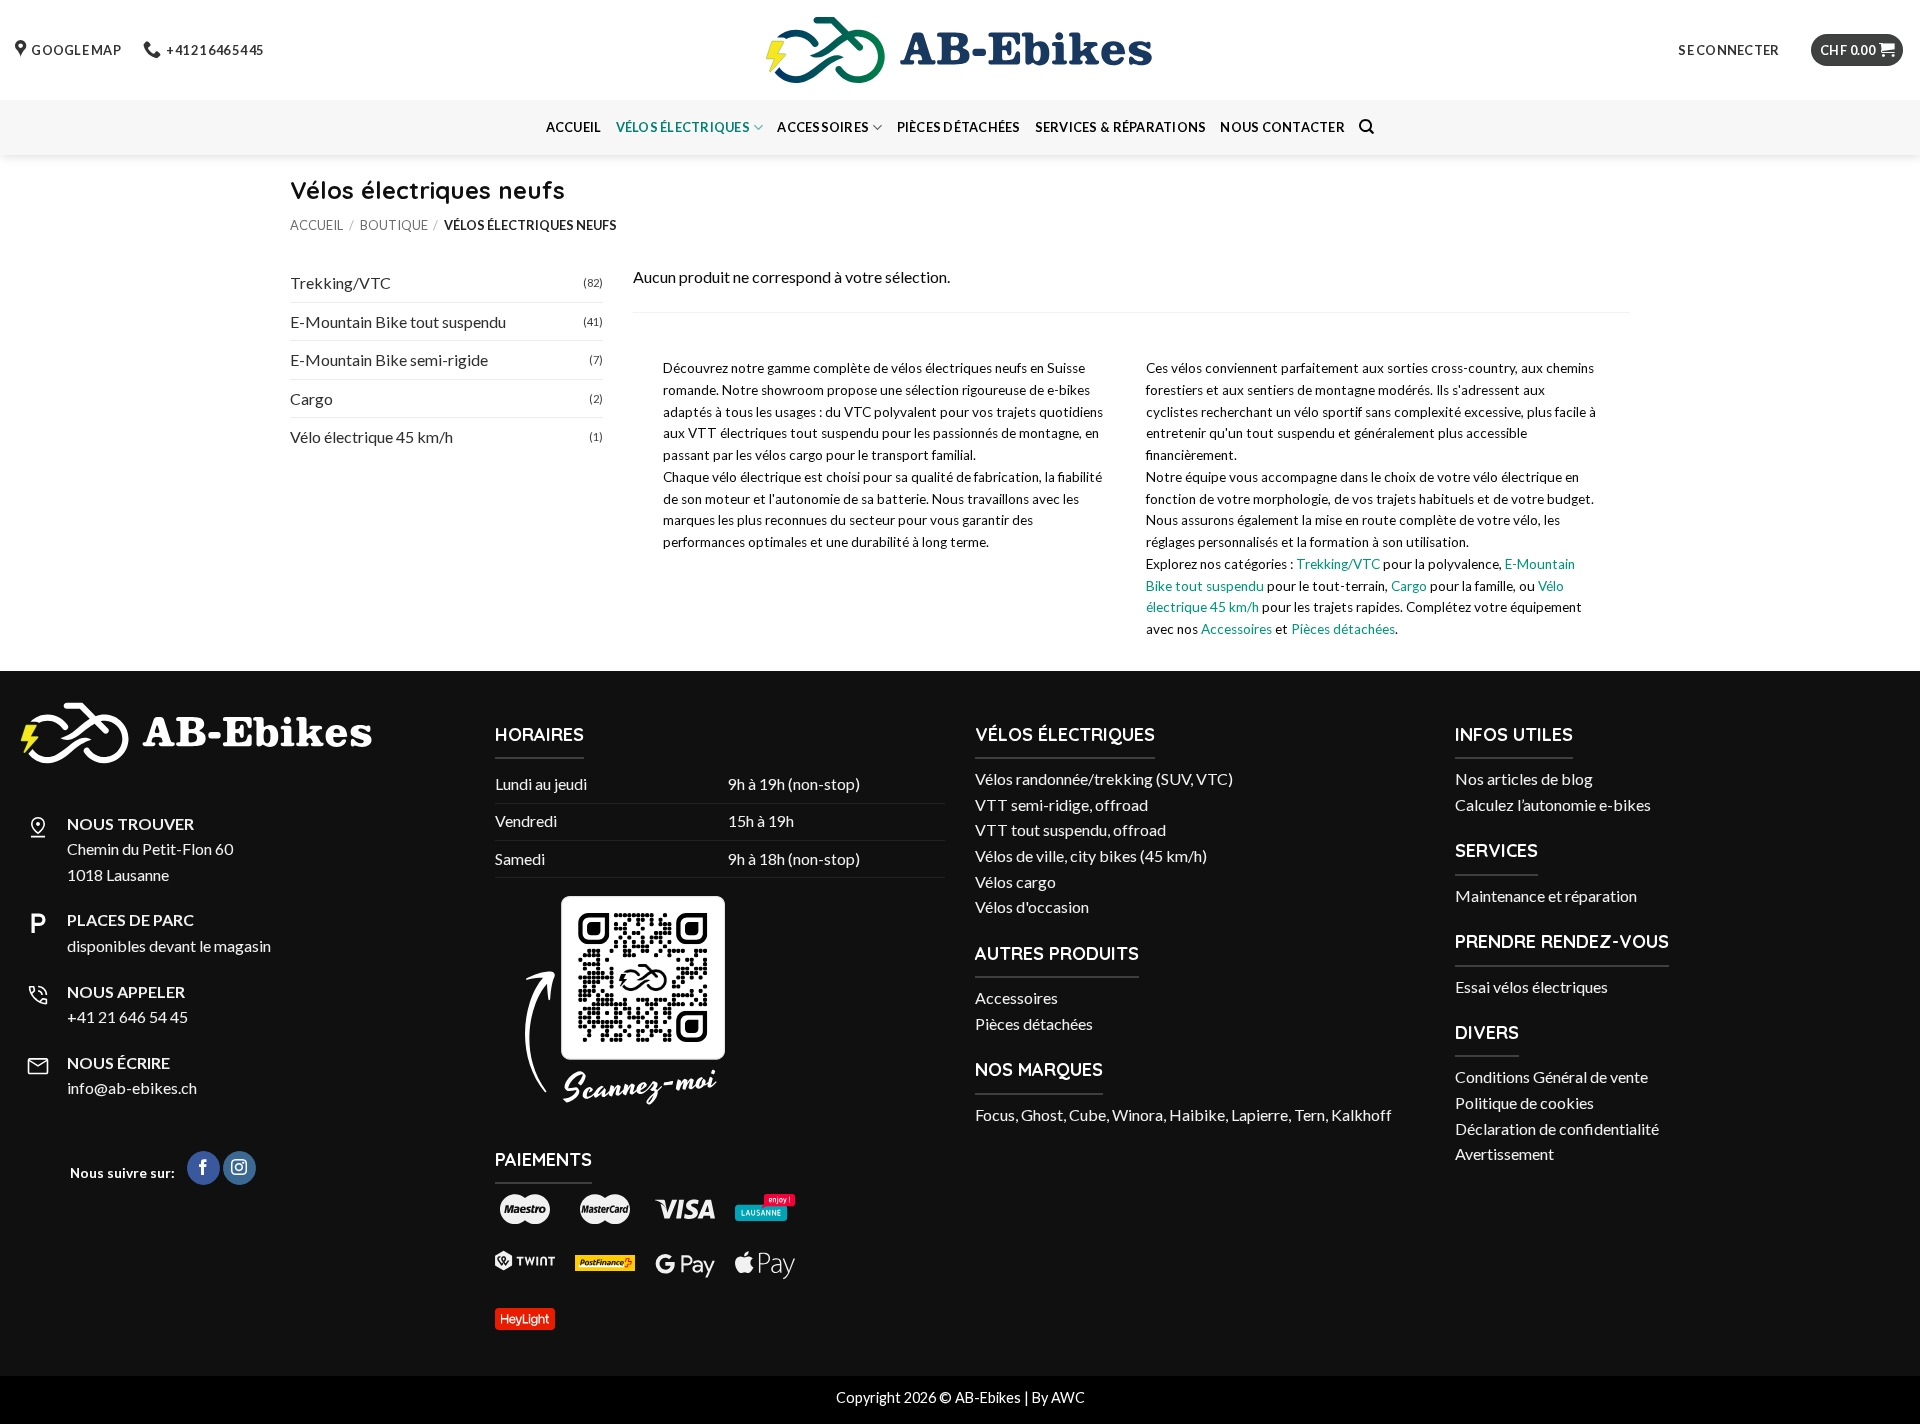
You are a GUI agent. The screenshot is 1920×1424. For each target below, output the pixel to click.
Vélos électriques (683, 127)
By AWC (1058, 1397)
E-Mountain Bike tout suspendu (398, 320)
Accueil (574, 127)
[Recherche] (1366, 127)
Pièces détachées (959, 127)
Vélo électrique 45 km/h (371, 436)
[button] (1728, 50)
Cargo (311, 397)
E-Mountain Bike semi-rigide (389, 359)
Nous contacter (1282, 127)
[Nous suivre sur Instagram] (239, 1168)
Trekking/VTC (340, 282)
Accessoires (823, 127)
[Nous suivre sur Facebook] (203, 1168)
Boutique (394, 225)
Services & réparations (1121, 127)
